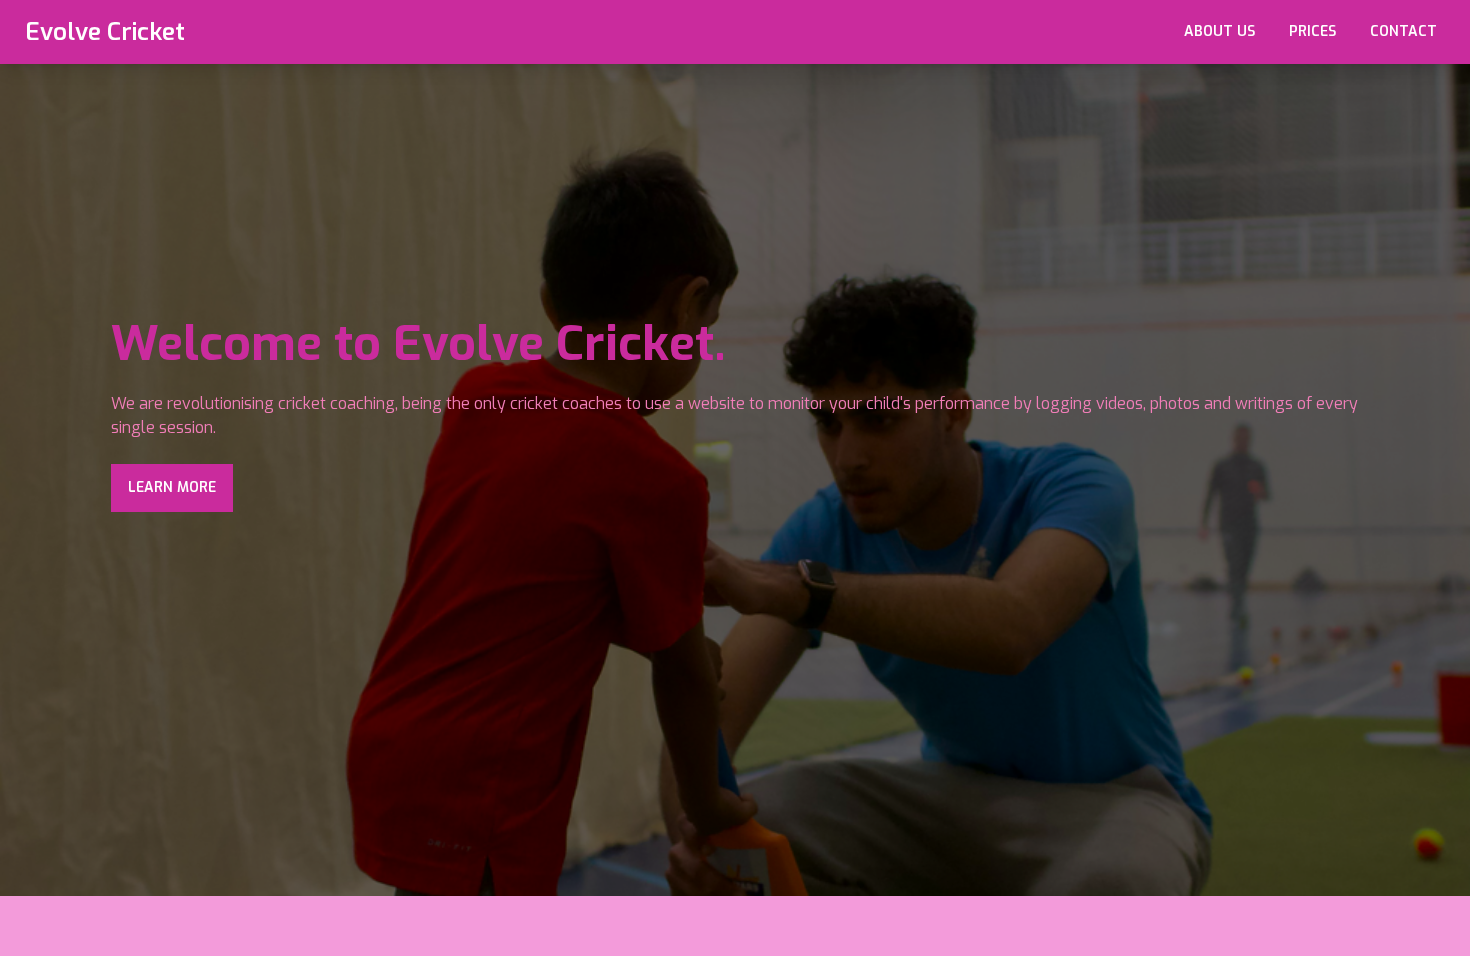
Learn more (172, 487)
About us (1219, 31)
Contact (1403, 31)
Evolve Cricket (105, 32)
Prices (1312, 31)
